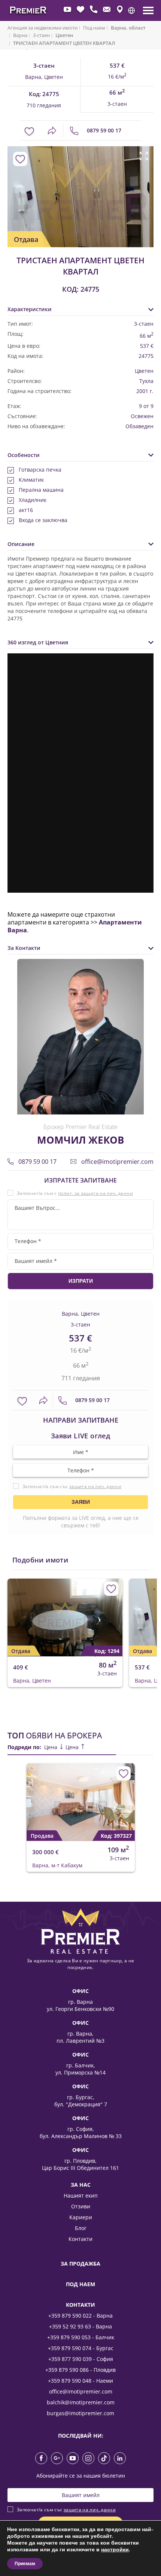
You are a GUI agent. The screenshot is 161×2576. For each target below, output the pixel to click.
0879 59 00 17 (103, 130)
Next (144, 188)
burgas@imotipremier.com (80, 2413)
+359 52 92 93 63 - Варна (80, 2326)
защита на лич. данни (95, 1486)
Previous (12, 188)
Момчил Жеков (80, 1140)
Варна (20, 36)
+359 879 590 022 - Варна (80, 2316)
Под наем (94, 28)
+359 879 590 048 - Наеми (80, 2381)
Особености (24, 455)
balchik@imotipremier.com (81, 2402)
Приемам (25, 2564)
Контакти (80, 2239)
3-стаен (41, 36)
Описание (21, 544)
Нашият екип (81, 2195)
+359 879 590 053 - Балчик (81, 2337)
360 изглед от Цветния (38, 642)
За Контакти (24, 948)
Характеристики (30, 309)
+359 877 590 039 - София (81, 2359)
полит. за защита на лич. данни (95, 1193)
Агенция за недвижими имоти (42, 28)
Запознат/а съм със (72, 1486)
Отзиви (81, 2206)
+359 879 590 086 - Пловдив (80, 2370)
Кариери (81, 2217)
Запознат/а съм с (75, 1193)
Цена (51, 1747)
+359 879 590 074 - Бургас (81, 2348)
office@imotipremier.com (117, 1162)
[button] (131, 10)
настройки (115, 2550)
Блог (81, 2228)
